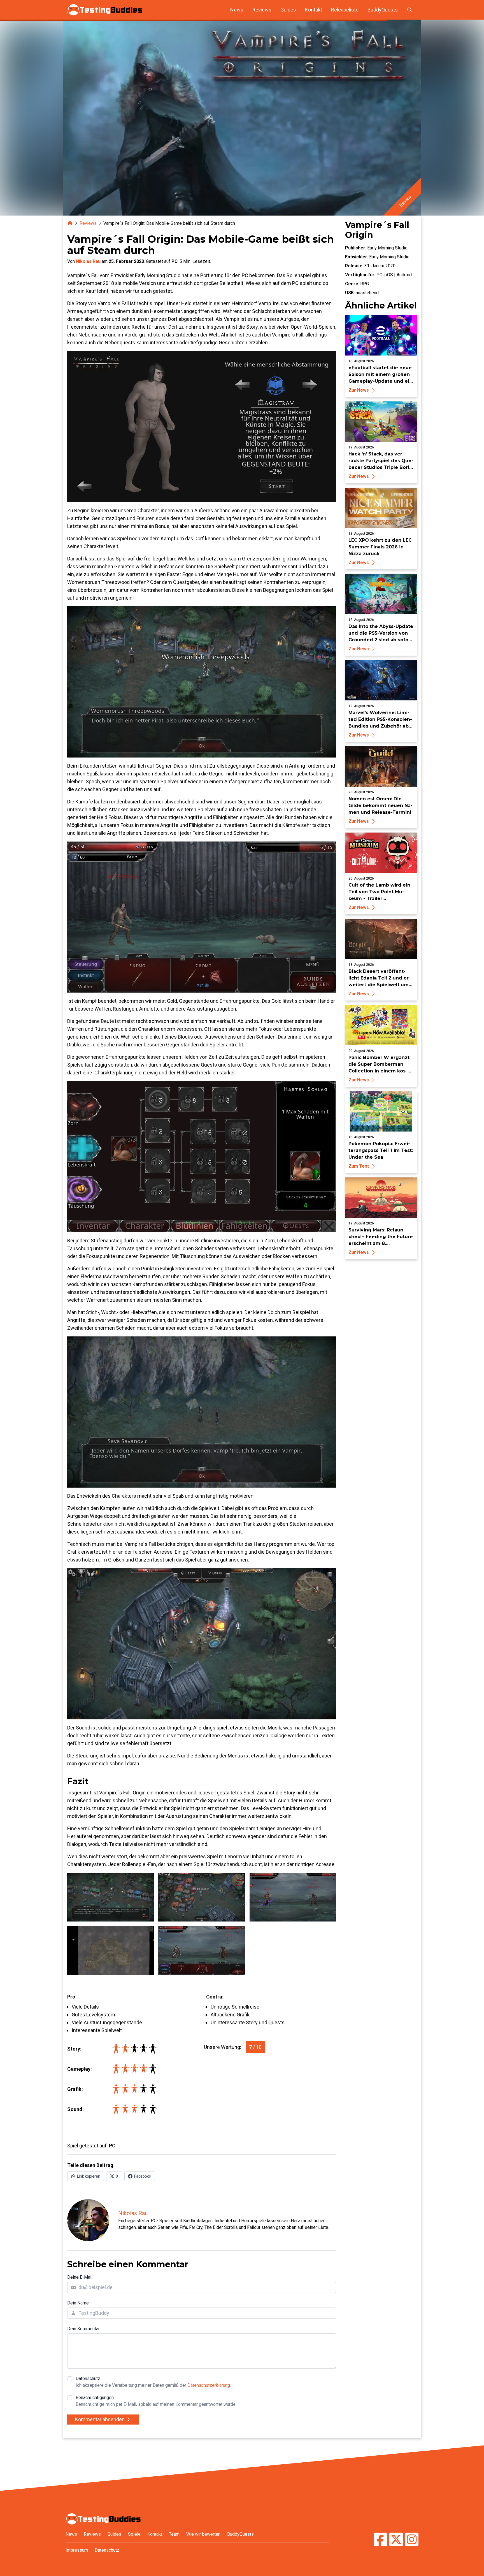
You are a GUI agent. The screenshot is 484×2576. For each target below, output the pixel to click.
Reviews (262, 10)
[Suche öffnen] (409, 10)
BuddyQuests (383, 10)
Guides (288, 10)
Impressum (77, 2550)
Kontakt (314, 10)
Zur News (359, 390)
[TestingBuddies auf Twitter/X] (396, 2540)
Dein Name (78, 2303)
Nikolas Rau (88, 261)
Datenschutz (153, 2382)
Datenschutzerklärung (209, 2385)
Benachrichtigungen (156, 2401)
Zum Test (359, 1166)
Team (174, 2534)
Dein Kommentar (83, 2329)
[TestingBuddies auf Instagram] (412, 2540)
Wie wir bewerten (203, 2534)
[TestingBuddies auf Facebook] (380, 2540)
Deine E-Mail (80, 2277)
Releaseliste (345, 10)
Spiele (134, 2534)
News (237, 10)
